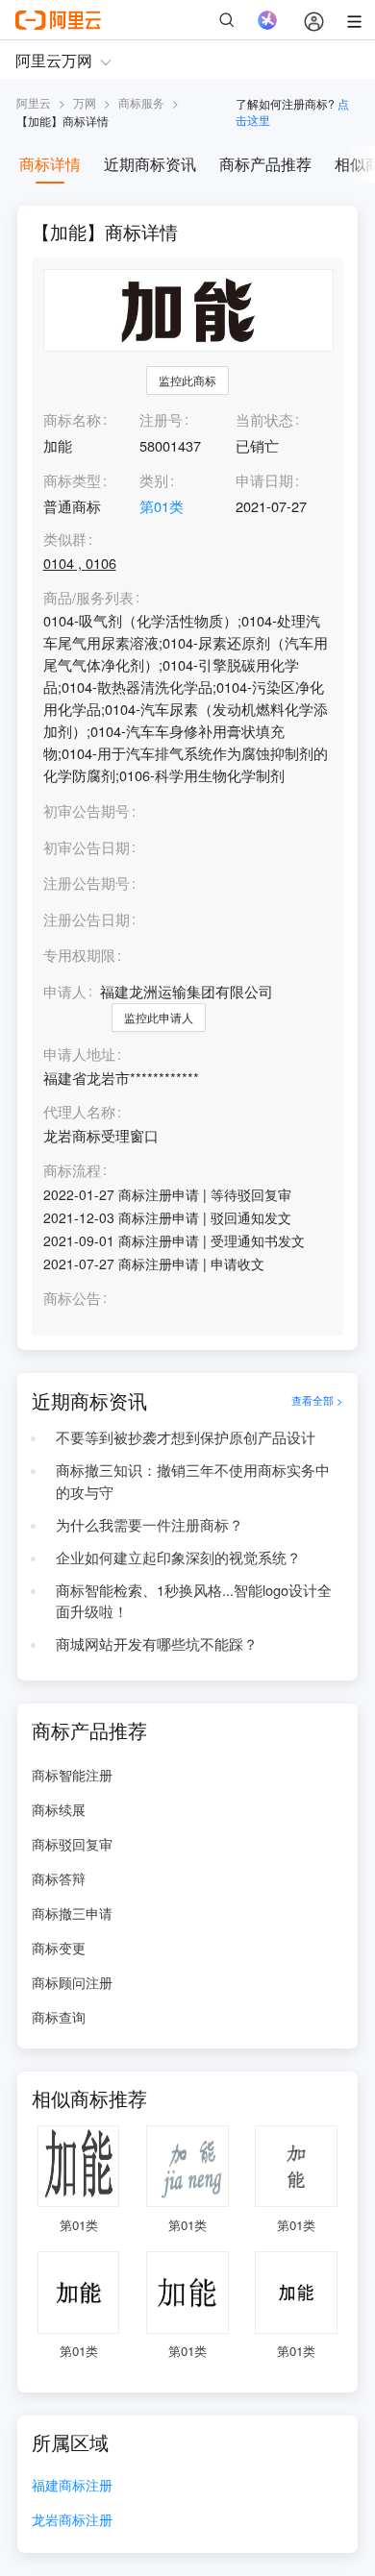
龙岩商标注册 (72, 2521)
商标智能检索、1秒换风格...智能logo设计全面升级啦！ (194, 1601)
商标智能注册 (72, 1775)
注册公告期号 (87, 883)
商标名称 (72, 419)
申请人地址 (79, 1055)
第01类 (162, 506)
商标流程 (72, 1171)
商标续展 (59, 1809)
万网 (85, 102)
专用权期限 (79, 955)
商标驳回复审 (72, 1844)
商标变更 (59, 1948)
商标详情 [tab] (50, 164)
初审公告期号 (87, 810)
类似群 (65, 540)
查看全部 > (317, 1400)
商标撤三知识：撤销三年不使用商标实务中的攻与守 (193, 1481)
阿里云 (34, 102)
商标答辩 (59, 1878)
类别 (154, 480)
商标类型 (72, 480)
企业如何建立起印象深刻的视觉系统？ (178, 1557)
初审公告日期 (87, 847)
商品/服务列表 (88, 598)
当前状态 (264, 419)
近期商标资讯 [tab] (150, 164)
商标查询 (59, 2017)
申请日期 (264, 480)
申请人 (65, 991)
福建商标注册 (72, 2486)
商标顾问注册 (72, 1982)
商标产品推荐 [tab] (265, 164)
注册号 (161, 419)
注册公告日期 (87, 919)
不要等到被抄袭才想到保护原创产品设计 (186, 1437)
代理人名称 (79, 1112)
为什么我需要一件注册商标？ (150, 1524)
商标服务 (141, 102)
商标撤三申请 (72, 1913)
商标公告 (72, 1299)
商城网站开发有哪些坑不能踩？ (157, 1644)
